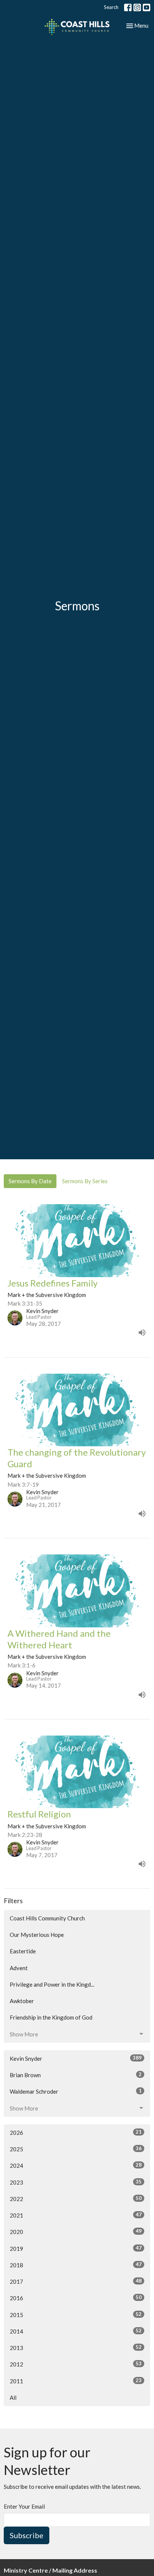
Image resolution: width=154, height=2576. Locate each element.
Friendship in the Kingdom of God (51, 2017)
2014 (76, 2331)
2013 (76, 2348)
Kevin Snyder (76, 2058)
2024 (76, 2165)
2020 (76, 2232)
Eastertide (23, 1951)
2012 (76, 2364)
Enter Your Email (24, 2506)
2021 (76, 2215)
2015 (76, 2315)
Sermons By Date (30, 1181)
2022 (76, 2199)
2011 (76, 2381)
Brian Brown (76, 2075)
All (13, 2398)
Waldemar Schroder (76, 2091)
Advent (19, 1968)
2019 (76, 2248)
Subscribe (27, 2535)
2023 (76, 2182)
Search (111, 7)
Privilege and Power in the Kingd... (52, 1984)
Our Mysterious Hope (37, 1935)
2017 (76, 2281)
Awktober (22, 2001)
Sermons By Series (85, 1181)
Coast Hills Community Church (47, 1918)
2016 (76, 2298)
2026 (76, 2132)
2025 (76, 2149)
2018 (76, 2265)
